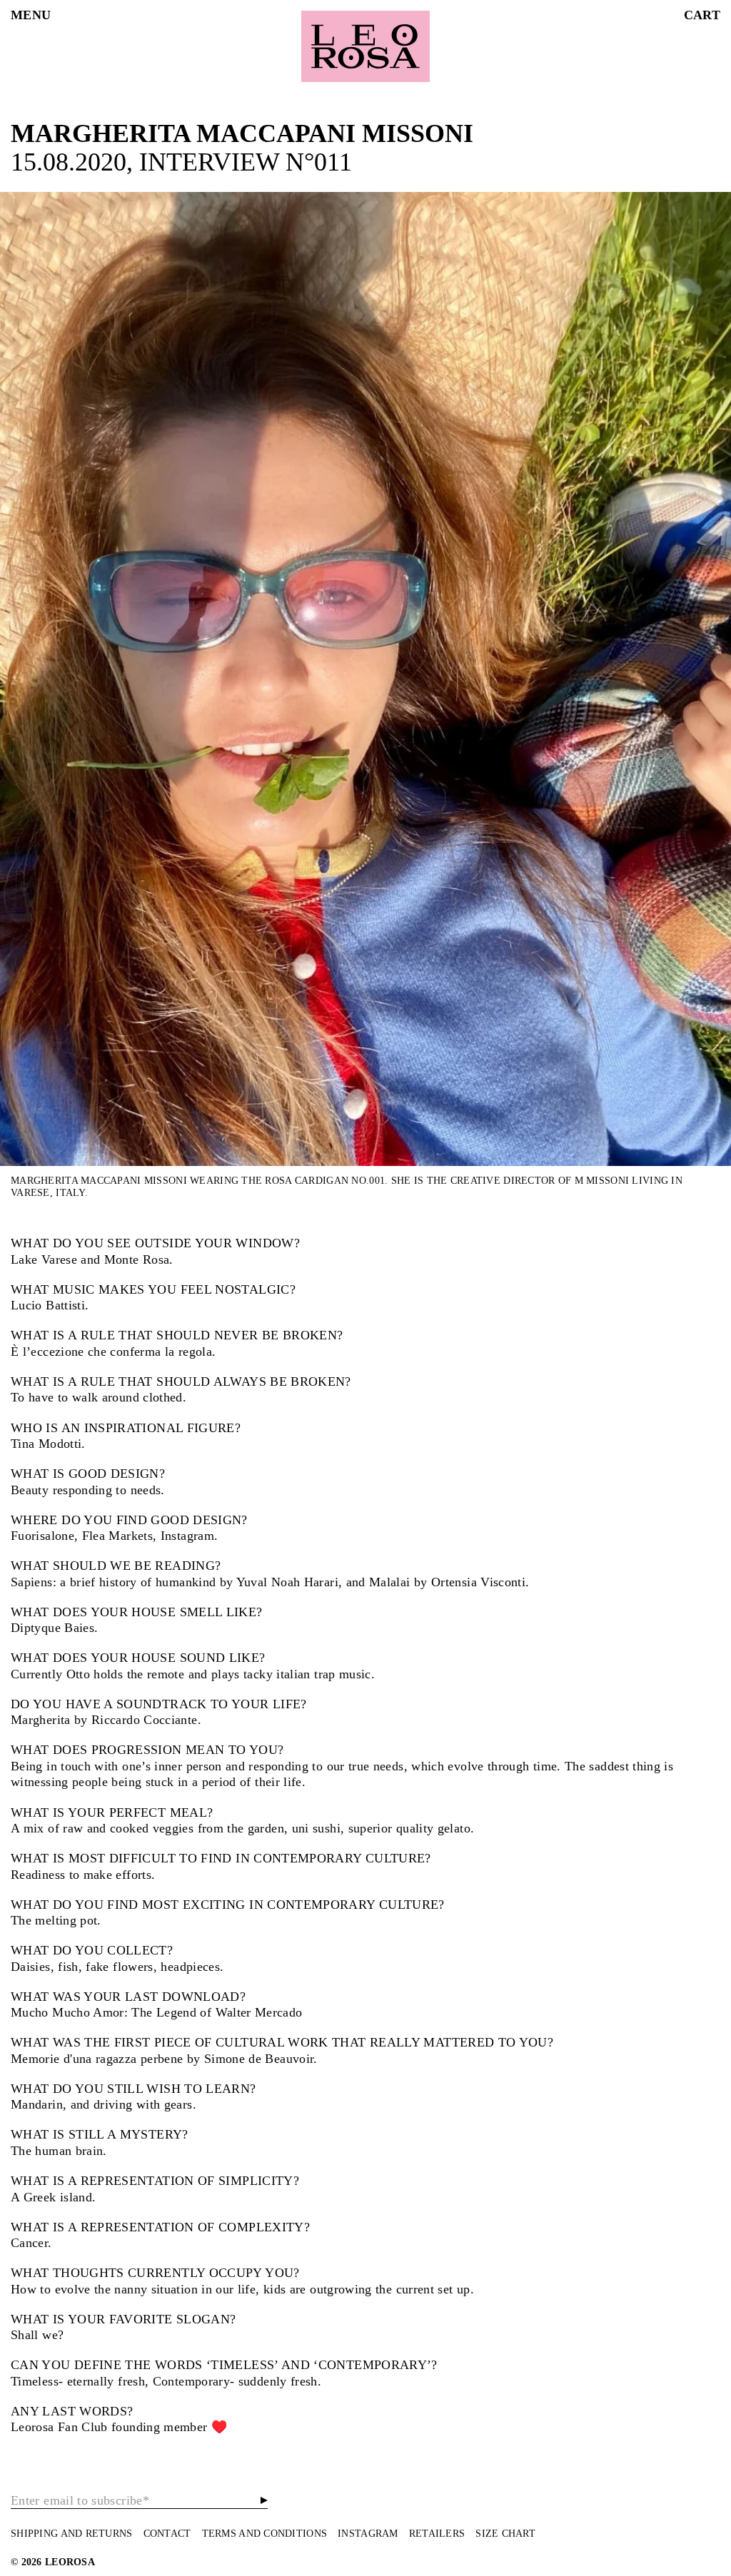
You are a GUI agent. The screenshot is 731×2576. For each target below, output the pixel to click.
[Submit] (264, 2500)
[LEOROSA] (365, 46)
